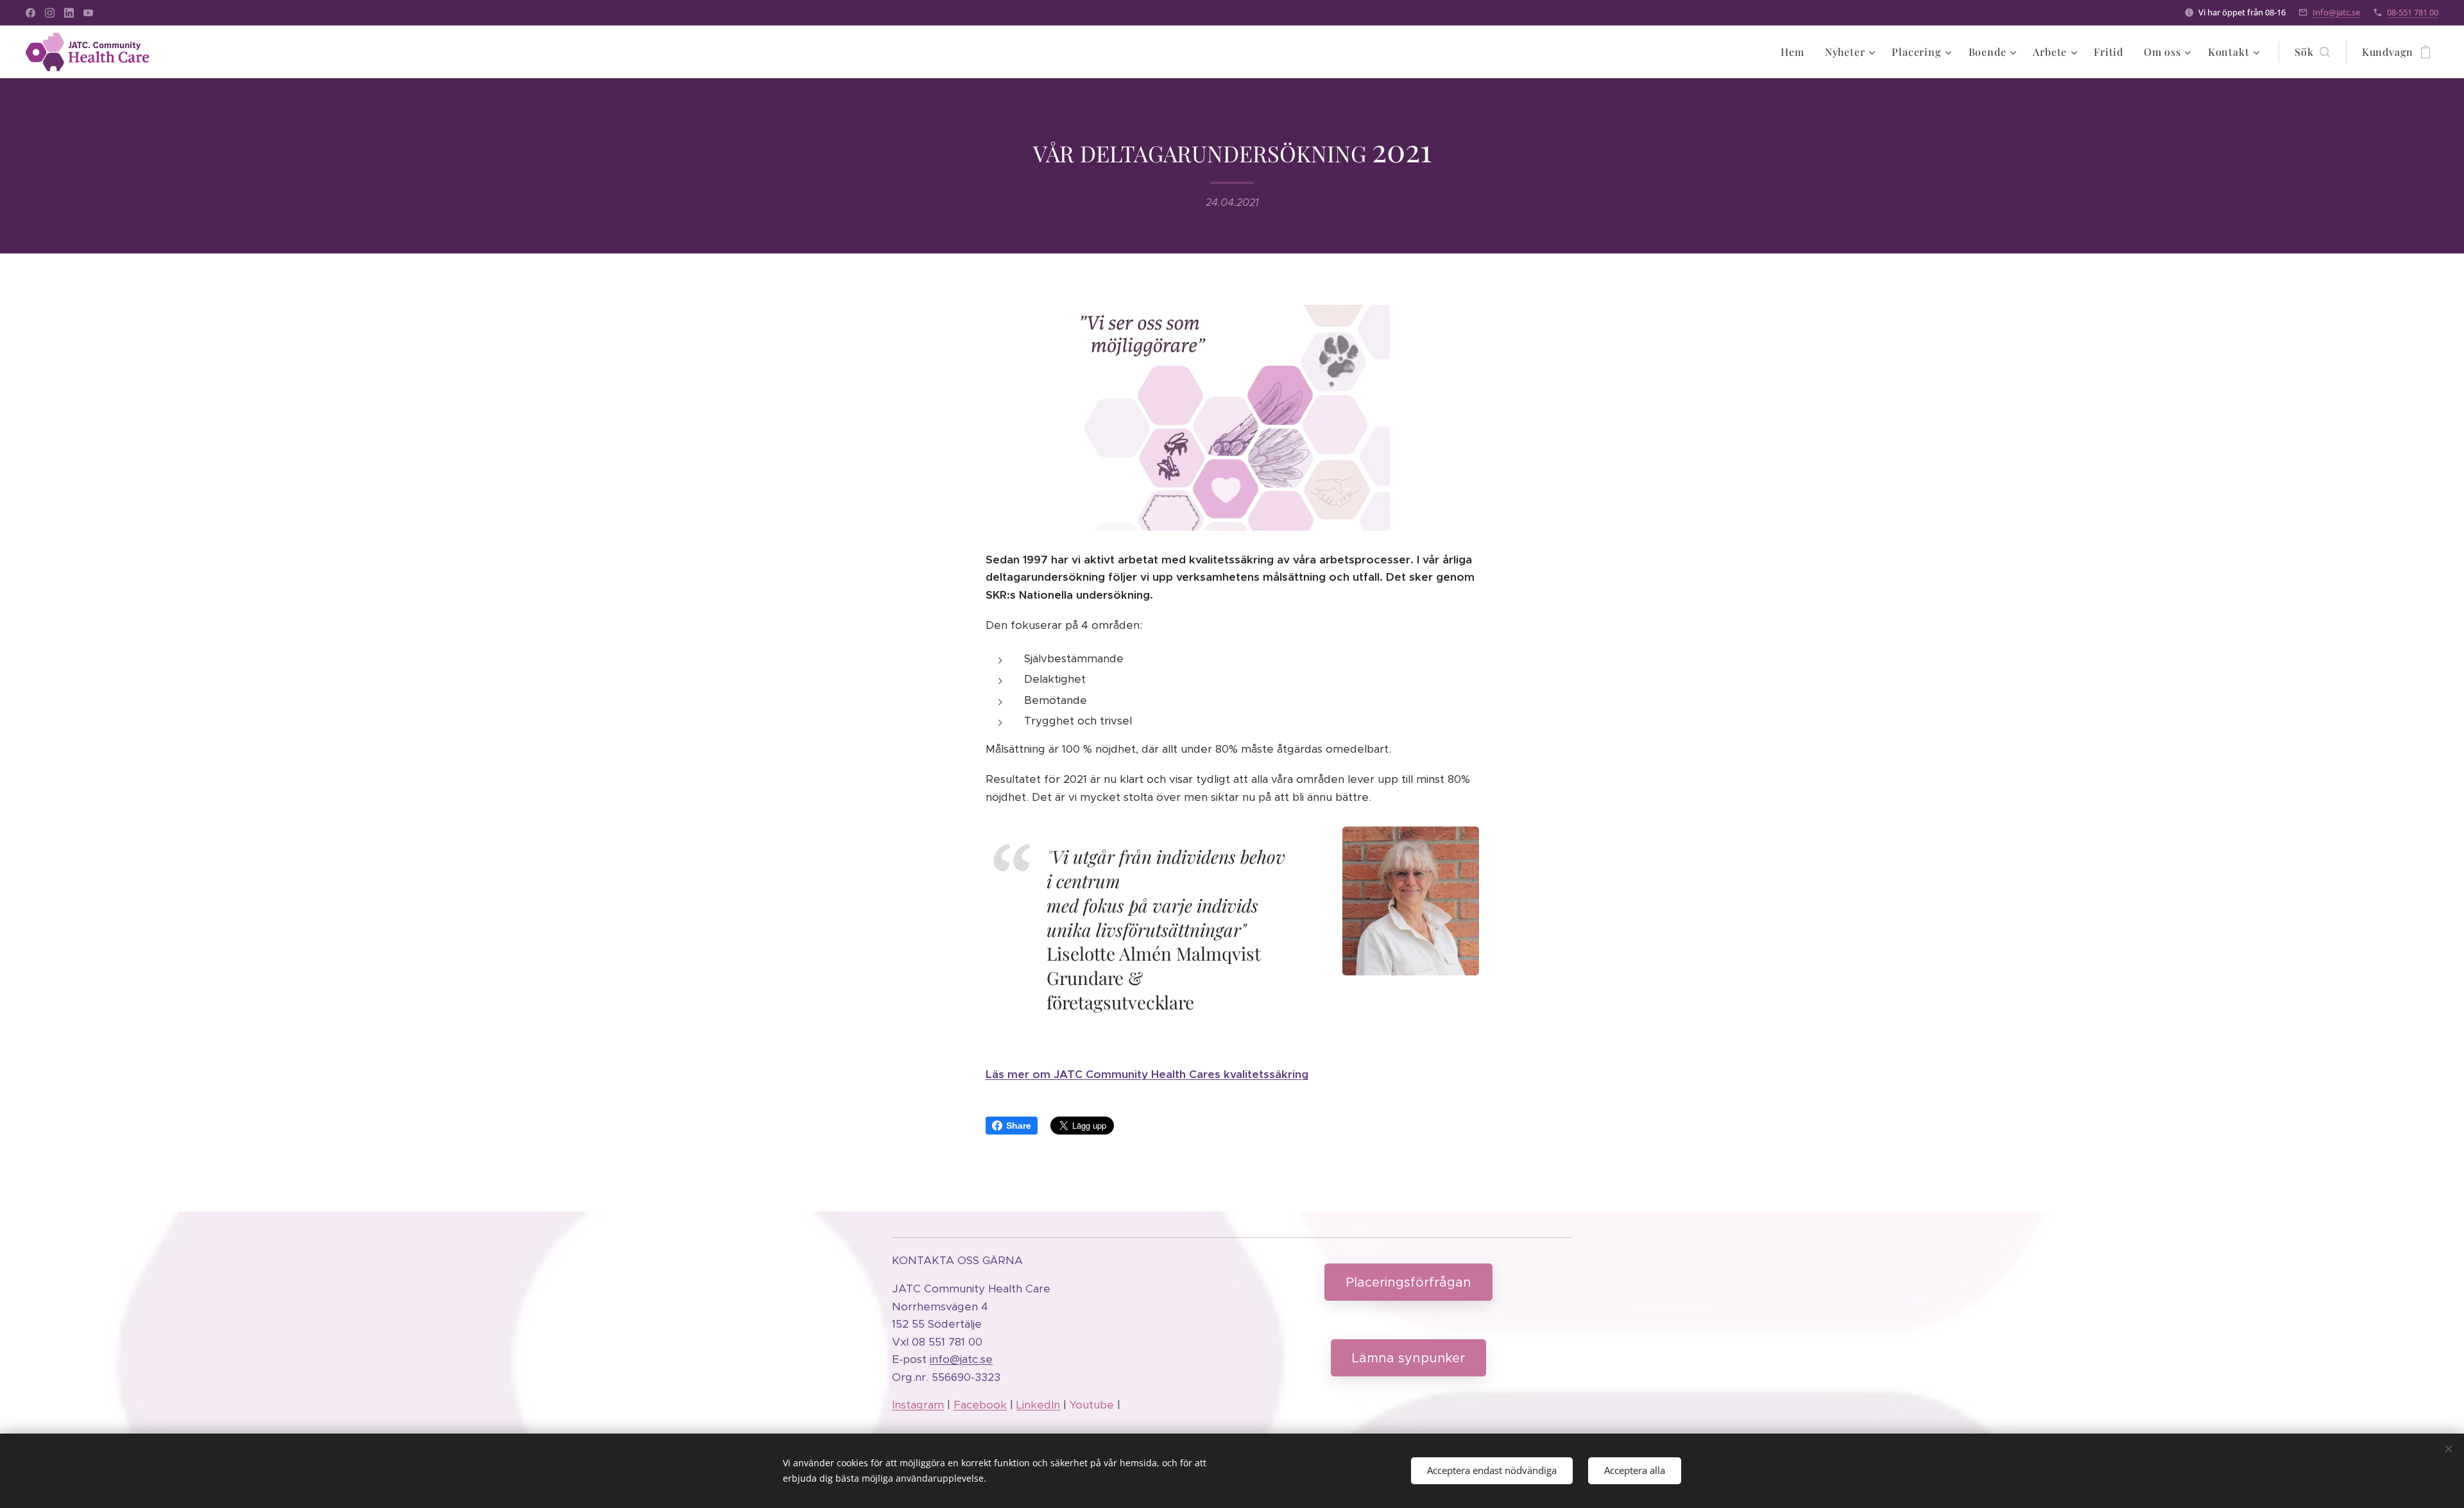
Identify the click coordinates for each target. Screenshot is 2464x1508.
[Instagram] (50, 13)
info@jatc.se (961, 1359)
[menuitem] (1796, 52)
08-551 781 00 (2413, 12)
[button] (2312, 52)
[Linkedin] (69, 13)
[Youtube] (88, 13)
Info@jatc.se (2336, 12)
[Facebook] (30, 13)
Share (1019, 1126)
